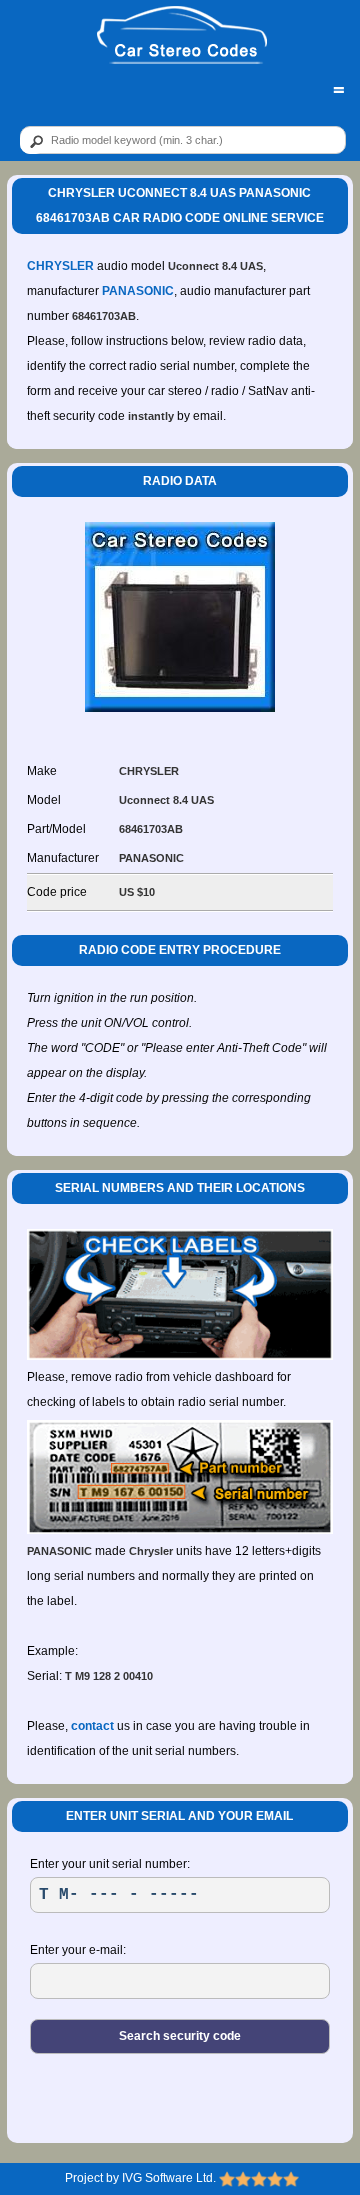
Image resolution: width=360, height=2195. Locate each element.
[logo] (181, 36)
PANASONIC (138, 291)
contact (92, 1726)
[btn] (33, 141)
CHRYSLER (60, 266)
